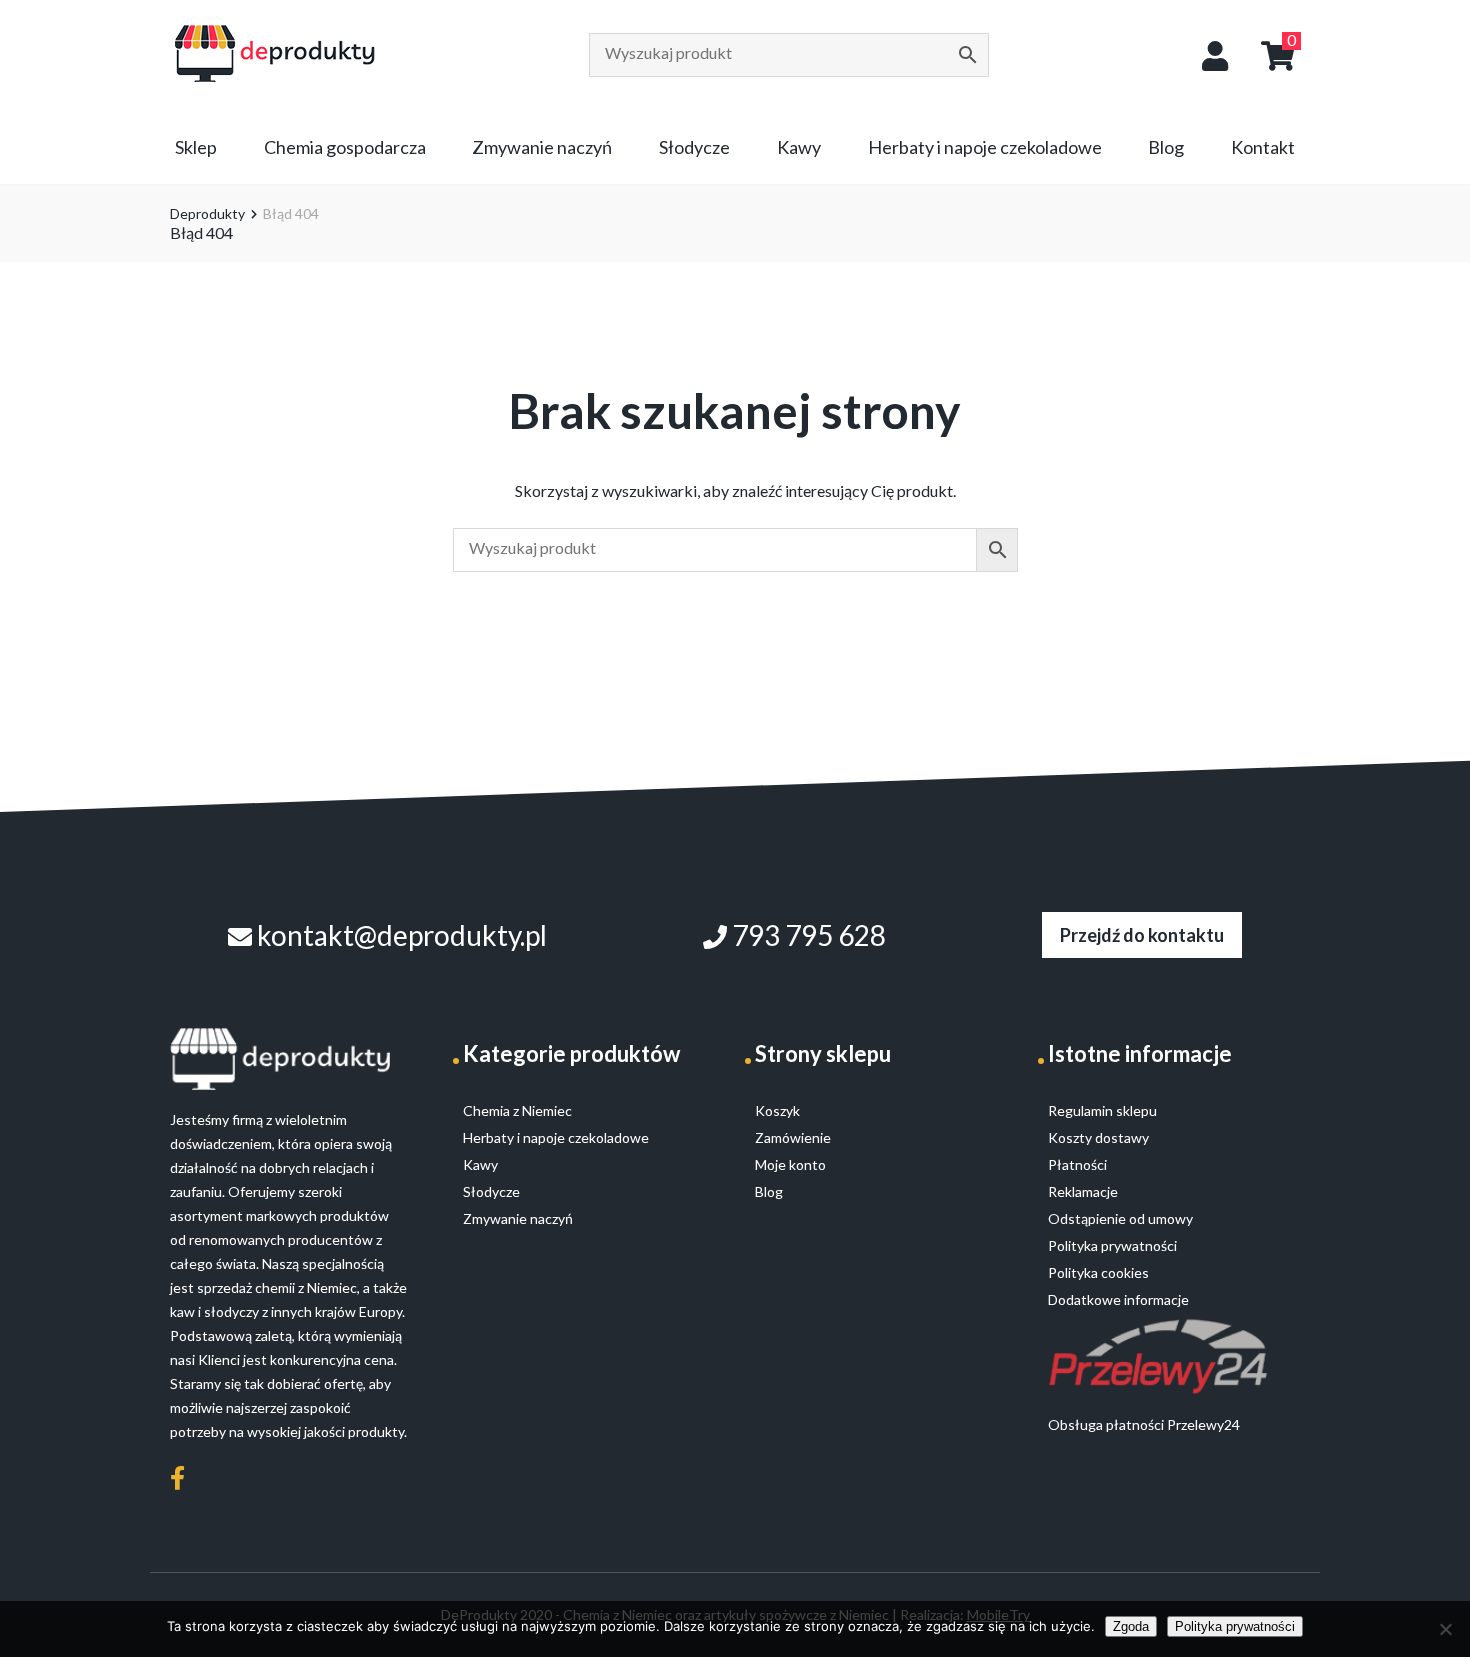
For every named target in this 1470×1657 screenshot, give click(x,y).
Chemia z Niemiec (517, 1110)
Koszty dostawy (1098, 1137)
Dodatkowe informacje (1118, 1299)
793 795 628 (806, 935)
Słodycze (694, 147)
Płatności (1077, 1164)
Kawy (799, 147)
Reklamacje (1083, 1191)
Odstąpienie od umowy (1120, 1218)
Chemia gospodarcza (345, 147)
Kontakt (1263, 147)
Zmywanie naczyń (542, 147)
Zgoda (1131, 1626)
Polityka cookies (1098, 1272)
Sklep (196, 147)
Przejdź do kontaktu (1142, 935)
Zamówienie (793, 1137)
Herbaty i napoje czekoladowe (985, 147)
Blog (1166, 147)
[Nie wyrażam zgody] (1445, 1629)
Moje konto (790, 1164)
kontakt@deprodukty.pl (399, 935)
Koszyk (777, 1110)
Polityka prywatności (1235, 1626)
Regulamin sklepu (1102, 1110)
